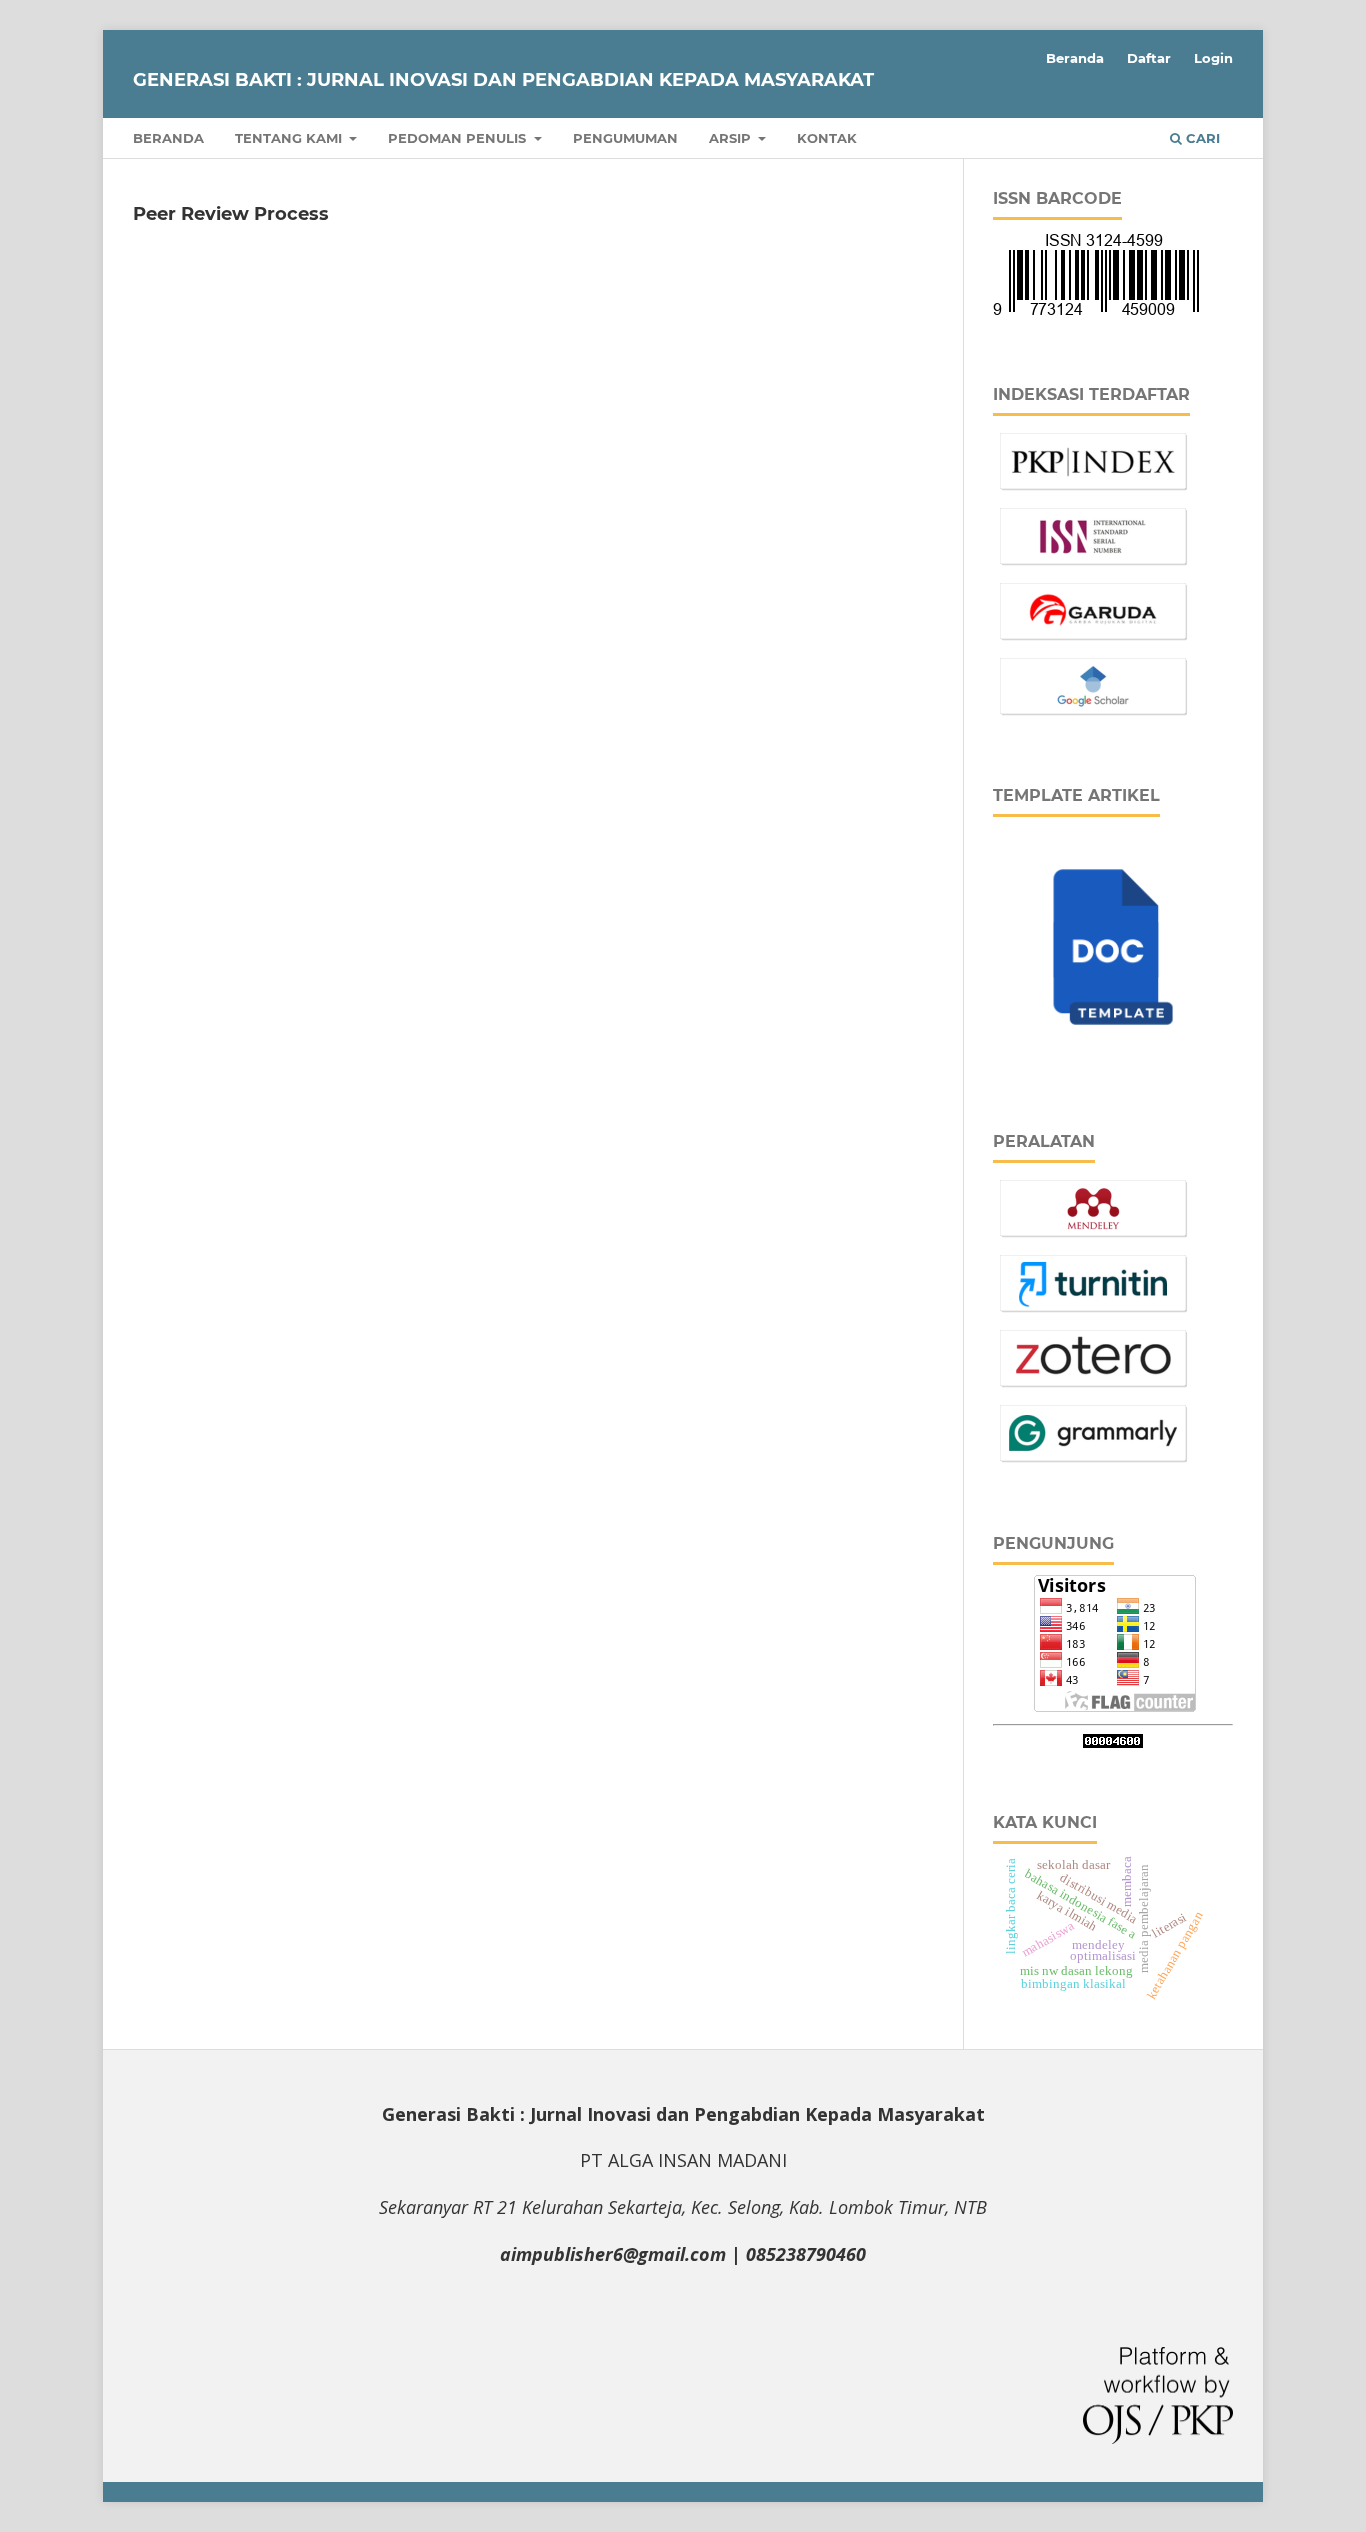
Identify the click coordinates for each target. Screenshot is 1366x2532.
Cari (1201, 138)
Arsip (732, 138)
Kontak (827, 138)
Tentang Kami (290, 138)
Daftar (1149, 58)
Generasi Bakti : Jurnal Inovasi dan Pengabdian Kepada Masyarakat (503, 80)
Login (1213, 58)
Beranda (168, 138)
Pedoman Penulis (459, 138)
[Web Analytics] (1113, 1742)
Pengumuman (625, 138)
